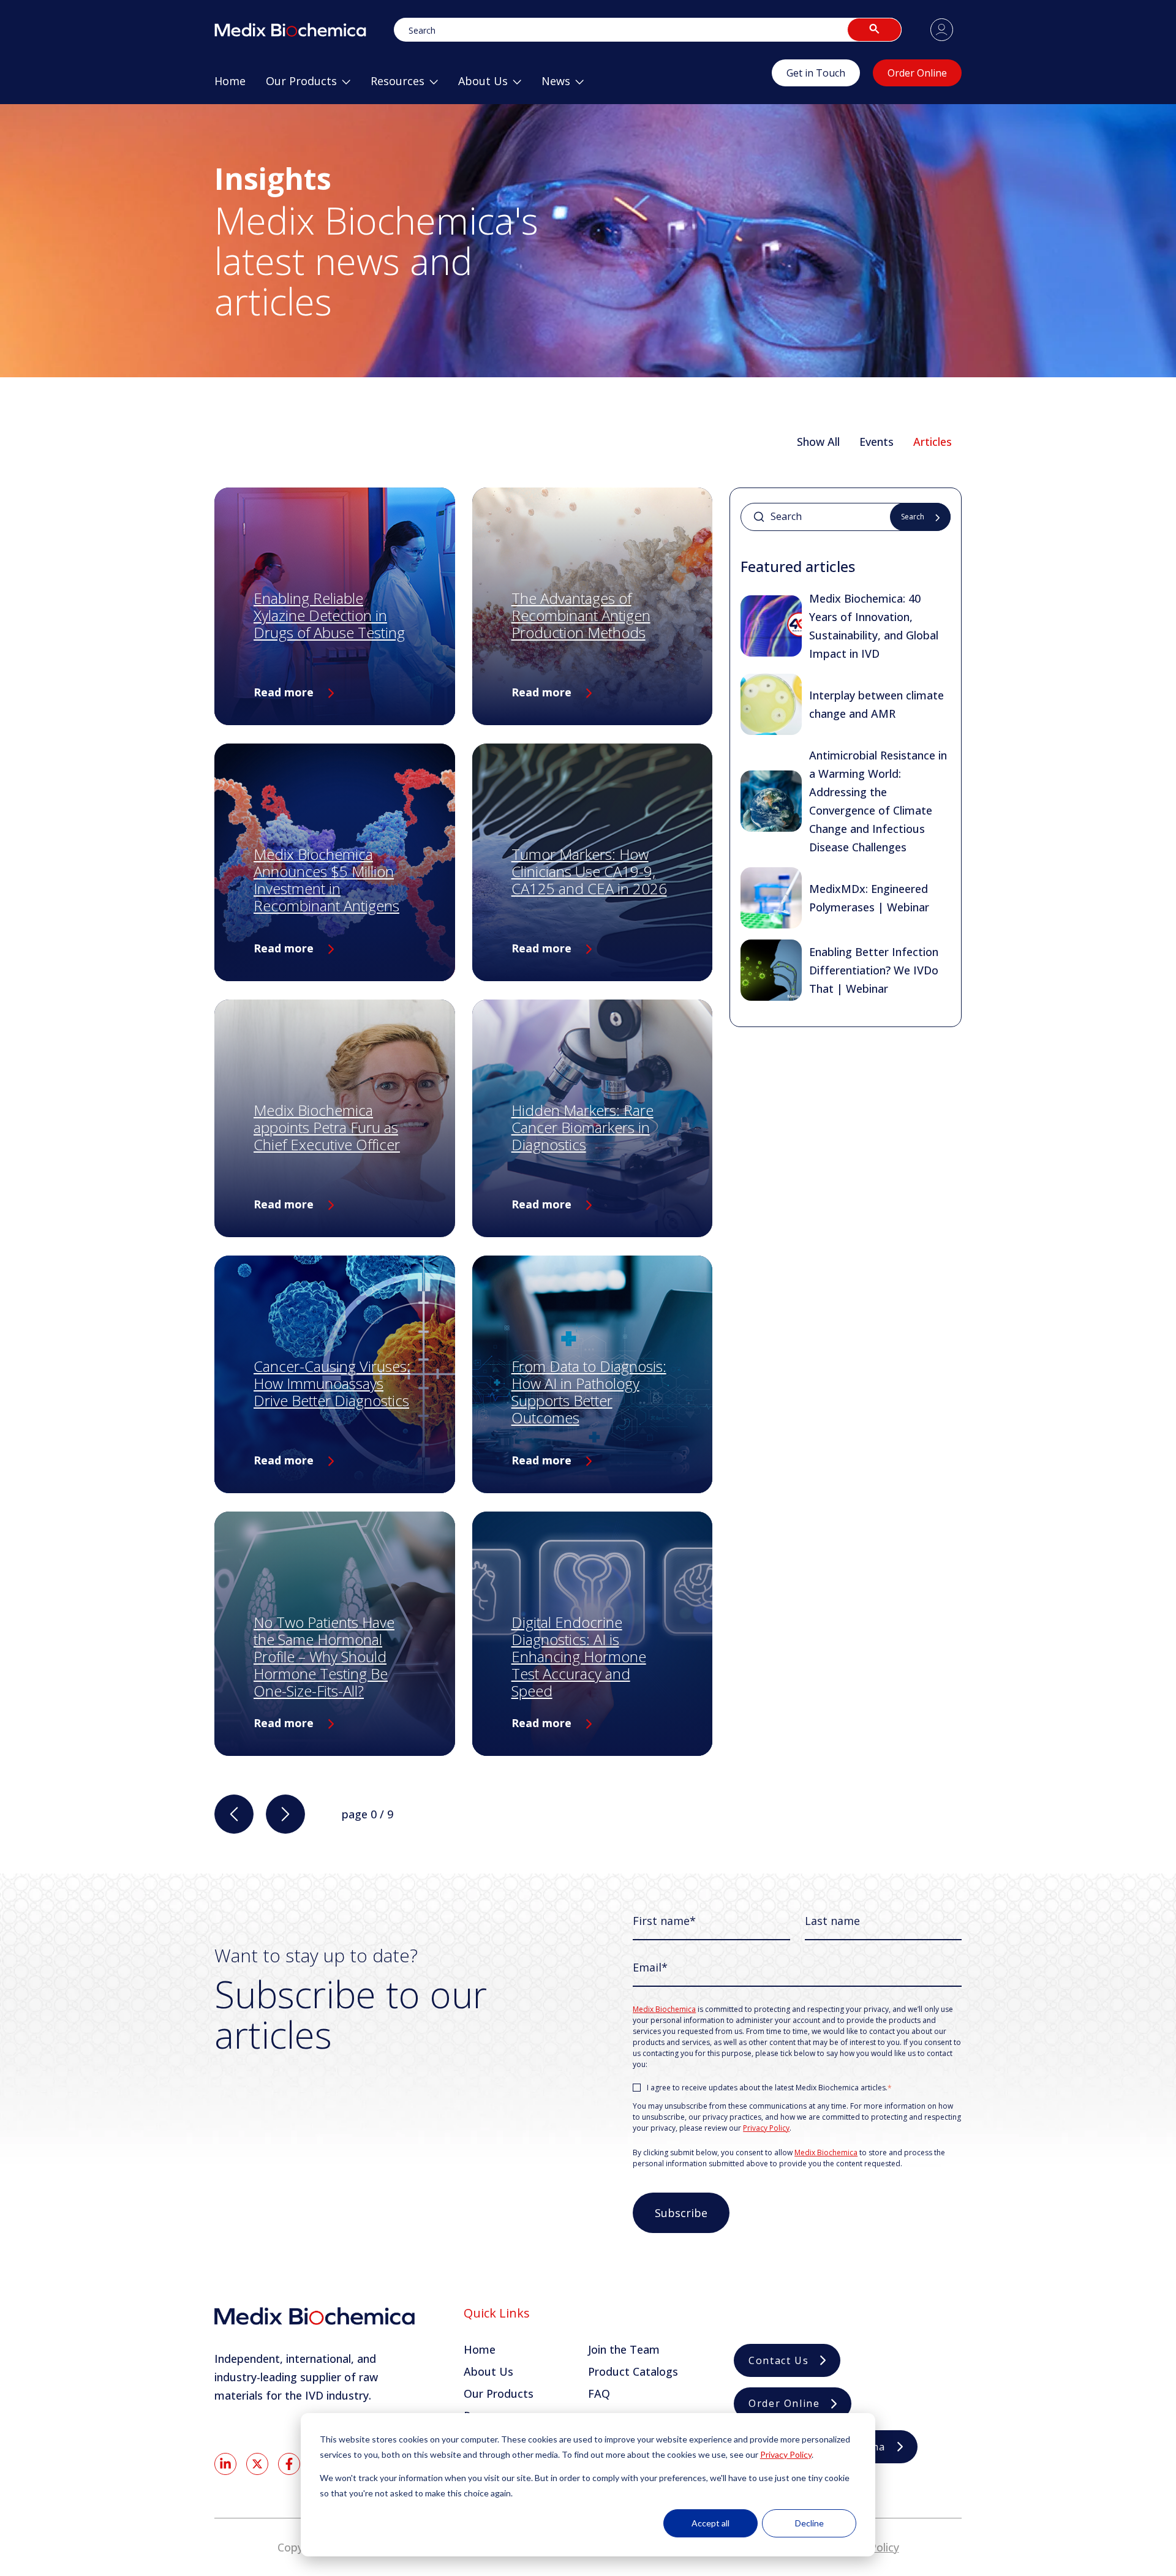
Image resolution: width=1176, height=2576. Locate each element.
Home (480, 2349)
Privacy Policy (786, 2454)
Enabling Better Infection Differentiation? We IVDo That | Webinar (874, 970)
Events (876, 442)
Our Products (499, 2393)
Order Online (917, 73)
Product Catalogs (633, 2371)
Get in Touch (816, 73)
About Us (488, 2371)
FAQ (599, 2393)
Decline (809, 2523)
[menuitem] (230, 86)
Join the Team (624, 2349)
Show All (818, 442)
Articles (933, 442)
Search (913, 517)
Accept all (710, 2523)
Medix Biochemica (664, 2009)
